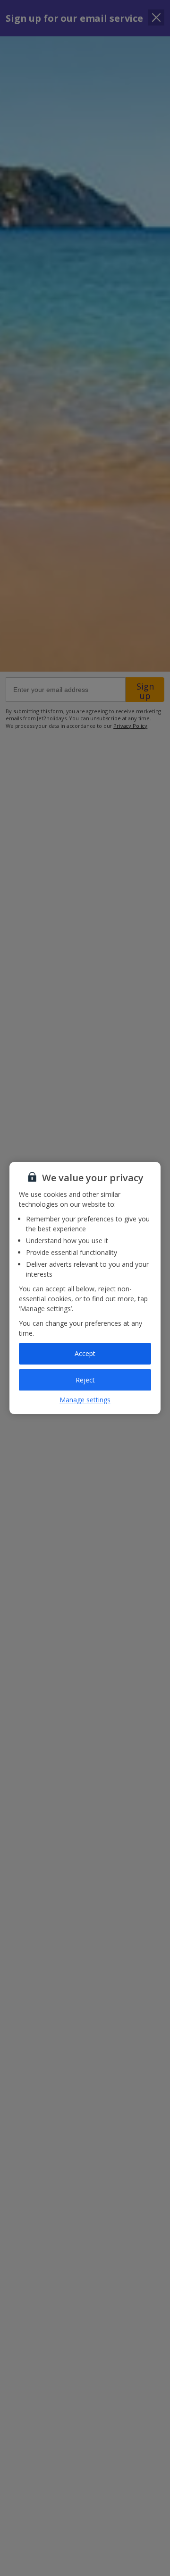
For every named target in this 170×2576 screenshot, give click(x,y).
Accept (85, 1353)
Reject (85, 1380)
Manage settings (85, 1400)
